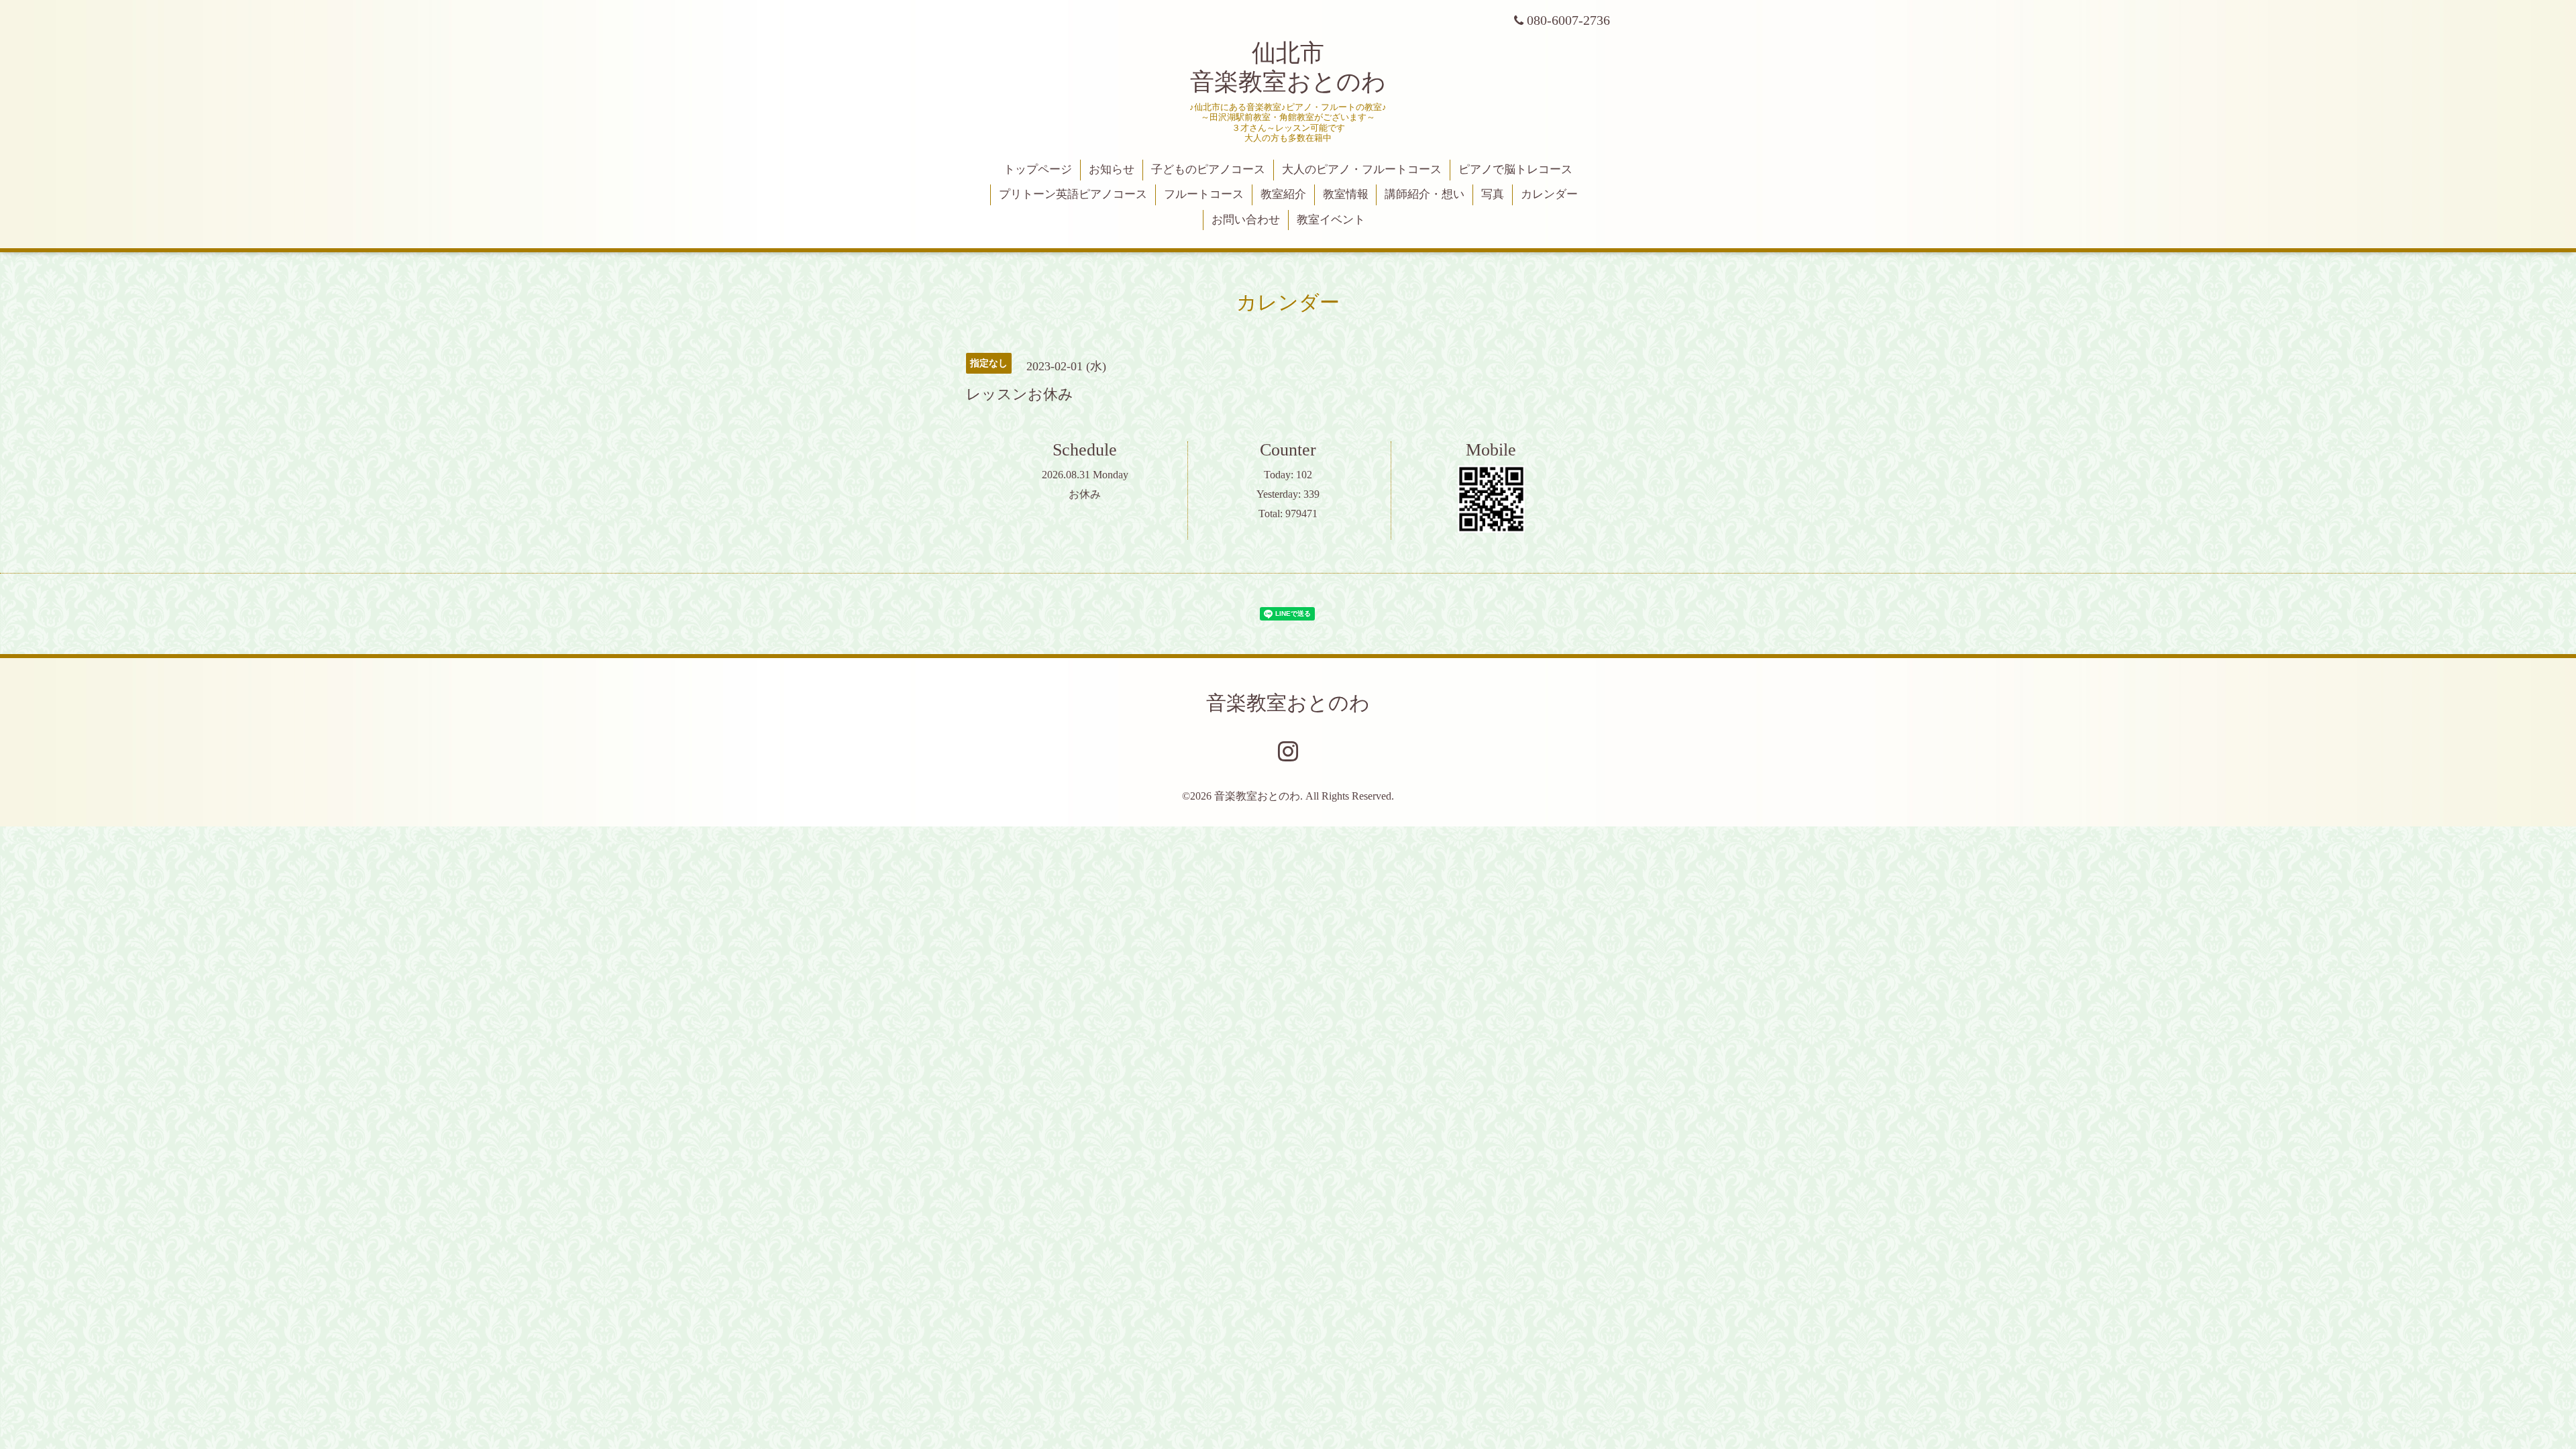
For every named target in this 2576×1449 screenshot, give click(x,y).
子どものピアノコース (1208, 169)
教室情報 (1346, 194)
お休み (1085, 494)
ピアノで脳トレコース (1515, 169)
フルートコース (1204, 194)
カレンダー (1549, 194)
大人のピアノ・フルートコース (1362, 169)
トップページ (1038, 169)
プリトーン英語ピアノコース (1073, 194)
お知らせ (1112, 169)
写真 (1493, 194)
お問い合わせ (1246, 220)
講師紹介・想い (1425, 194)
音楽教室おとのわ (1288, 703)
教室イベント (1331, 220)
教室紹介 (1283, 194)
